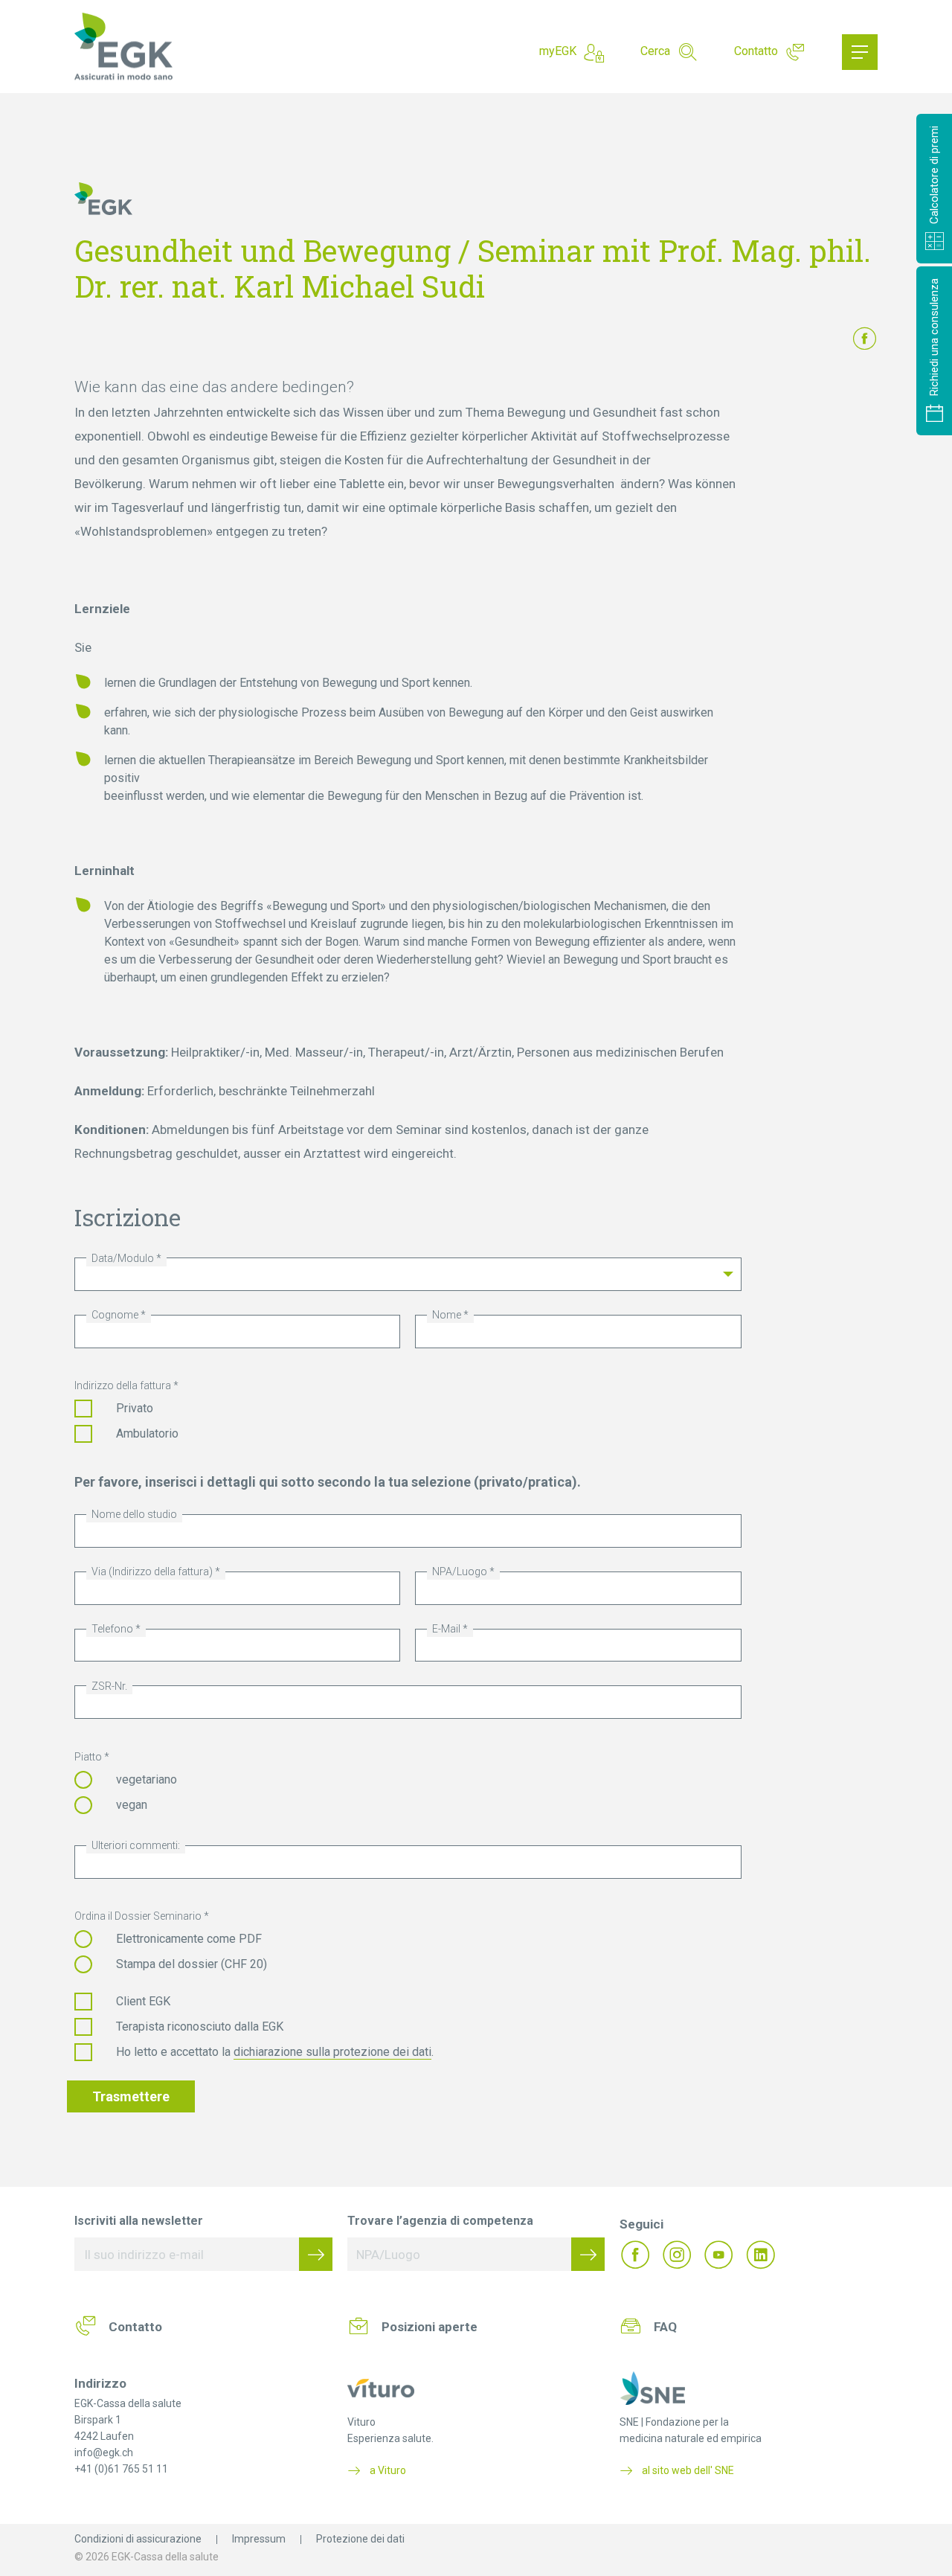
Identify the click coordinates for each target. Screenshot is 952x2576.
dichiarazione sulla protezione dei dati (332, 2052)
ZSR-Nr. (109, 1686)
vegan (132, 1805)
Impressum (259, 2539)
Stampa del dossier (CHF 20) (192, 1964)
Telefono (112, 1629)
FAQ (665, 2327)
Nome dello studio (134, 1514)
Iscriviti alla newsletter (139, 2221)
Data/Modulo (123, 1258)
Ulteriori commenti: (136, 1845)
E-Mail (446, 1629)
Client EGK (143, 2001)
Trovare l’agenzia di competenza (440, 2221)
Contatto (756, 51)
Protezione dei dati (360, 2539)
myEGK (558, 51)
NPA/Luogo (460, 1571)
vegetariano (147, 1779)
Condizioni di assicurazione (138, 2539)
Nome (447, 1315)
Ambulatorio (147, 1433)
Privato (135, 1408)
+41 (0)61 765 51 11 (121, 2469)
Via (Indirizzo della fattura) (152, 1571)
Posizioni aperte (430, 2327)
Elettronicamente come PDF (189, 1939)
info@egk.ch (104, 2452)
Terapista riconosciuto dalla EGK (200, 2026)
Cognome (115, 1315)
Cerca (655, 51)
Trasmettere (131, 2096)
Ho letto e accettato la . (275, 2052)
